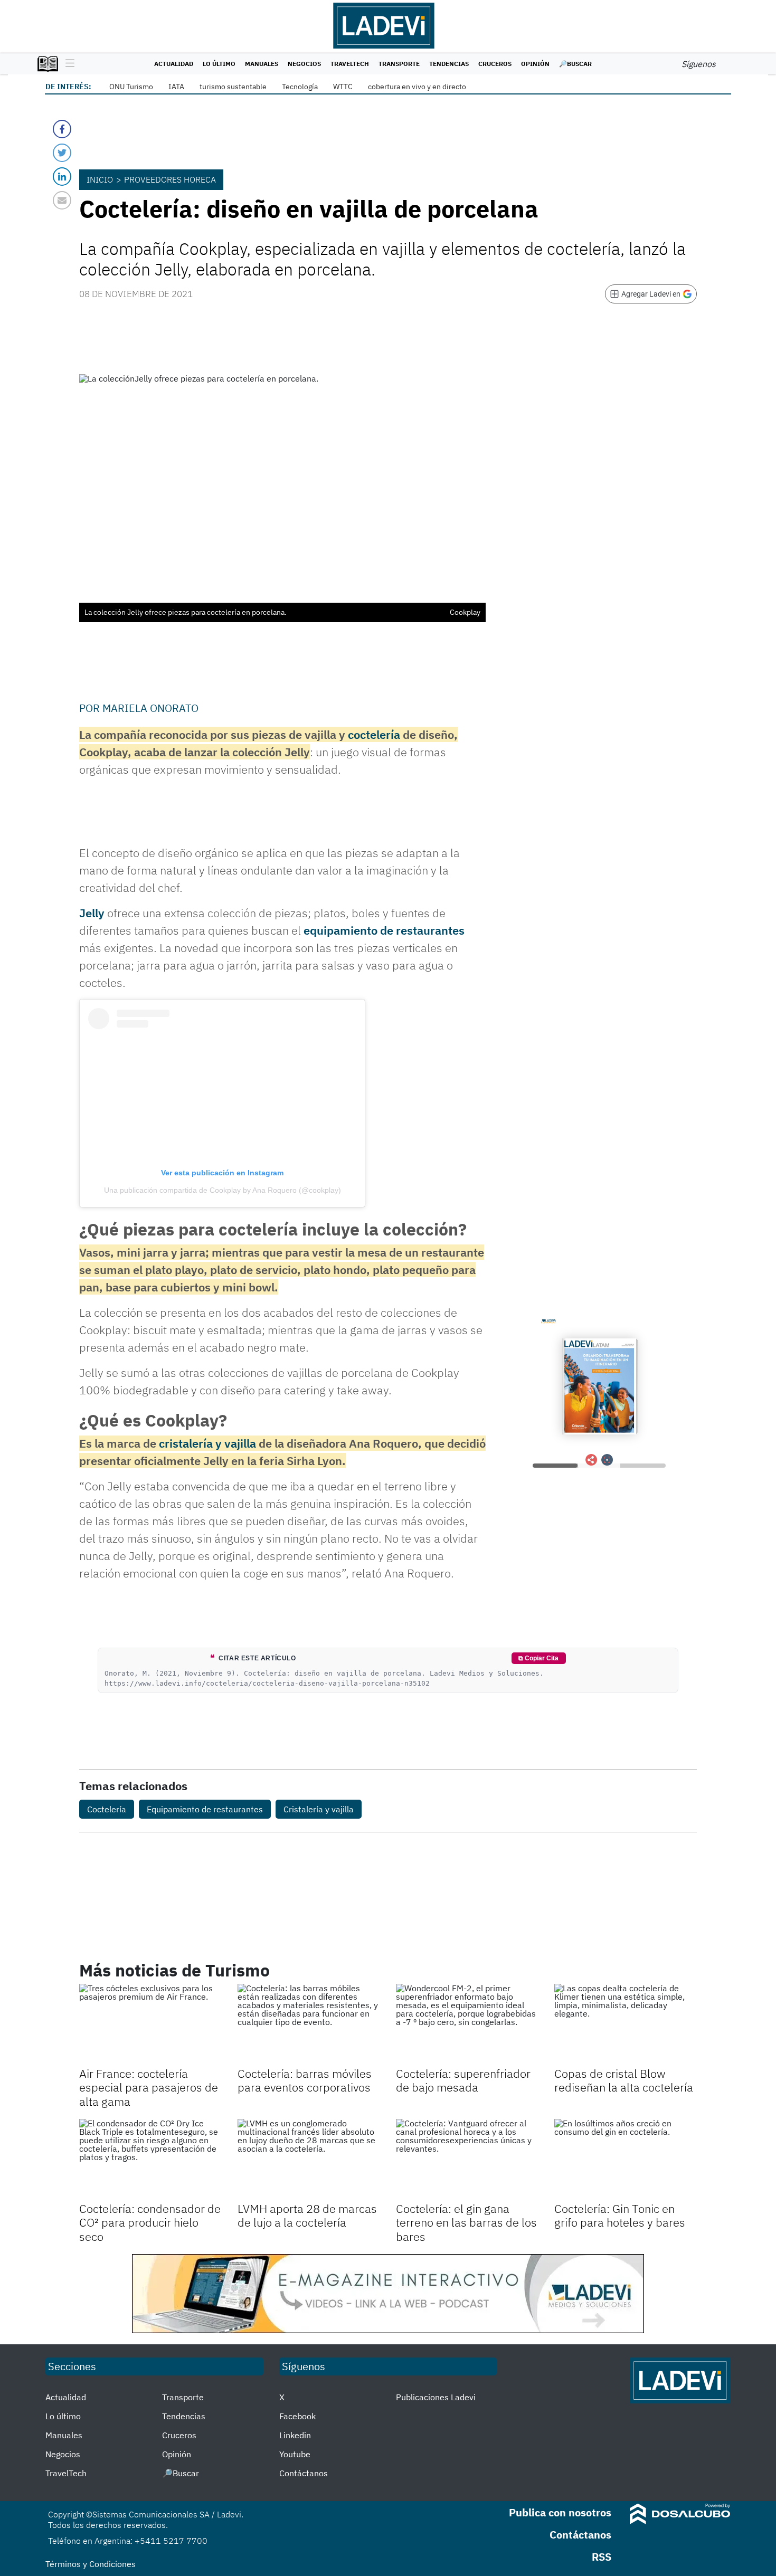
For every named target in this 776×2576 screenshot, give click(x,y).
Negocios (304, 64)
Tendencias (449, 64)
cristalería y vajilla (207, 1443)
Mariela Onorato (150, 708)
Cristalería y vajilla (319, 1809)
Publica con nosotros (560, 2512)
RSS (602, 2557)
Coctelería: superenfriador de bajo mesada (463, 2080)
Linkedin (295, 2435)
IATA (176, 87)
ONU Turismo (131, 87)
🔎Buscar (575, 64)
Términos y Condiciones (91, 2564)
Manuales (262, 64)
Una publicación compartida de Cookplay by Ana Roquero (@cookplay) (223, 1190)
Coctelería (107, 1809)
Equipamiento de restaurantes (205, 1809)
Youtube (295, 2454)
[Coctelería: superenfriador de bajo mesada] (467, 2024)
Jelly (92, 913)
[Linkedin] (62, 177)
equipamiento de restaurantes (384, 930)
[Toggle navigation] (67, 64)
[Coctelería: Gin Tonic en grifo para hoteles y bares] (626, 2159)
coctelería (374, 734)
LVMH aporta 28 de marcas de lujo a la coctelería (307, 2215)
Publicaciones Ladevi (436, 2397)
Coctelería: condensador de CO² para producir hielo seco (150, 2222)
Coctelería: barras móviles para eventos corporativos (305, 2080)
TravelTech (350, 64)
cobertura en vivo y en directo (417, 87)
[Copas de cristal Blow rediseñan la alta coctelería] (626, 2024)
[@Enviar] (62, 200)
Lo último (219, 64)
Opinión (535, 64)
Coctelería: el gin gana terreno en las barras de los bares (466, 2222)
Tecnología (300, 87)
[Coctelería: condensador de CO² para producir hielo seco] (150, 2159)
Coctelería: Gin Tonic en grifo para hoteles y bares (620, 2215)
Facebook (297, 2416)
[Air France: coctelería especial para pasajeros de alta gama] (150, 2024)
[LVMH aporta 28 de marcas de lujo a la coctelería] (309, 2159)
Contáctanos (304, 2473)
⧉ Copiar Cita (538, 1658)
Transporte (399, 64)
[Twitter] (62, 153)
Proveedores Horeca (170, 179)
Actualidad (174, 64)
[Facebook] (62, 129)
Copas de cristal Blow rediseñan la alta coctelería (624, 2080)
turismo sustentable (233, 87)
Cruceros (495, 64)
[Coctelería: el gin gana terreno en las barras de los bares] (467, 2159)
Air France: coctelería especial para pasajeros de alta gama (149, 2087)
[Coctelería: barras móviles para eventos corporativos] (309, 2024)
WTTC (343, 87)
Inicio (100, 179)
